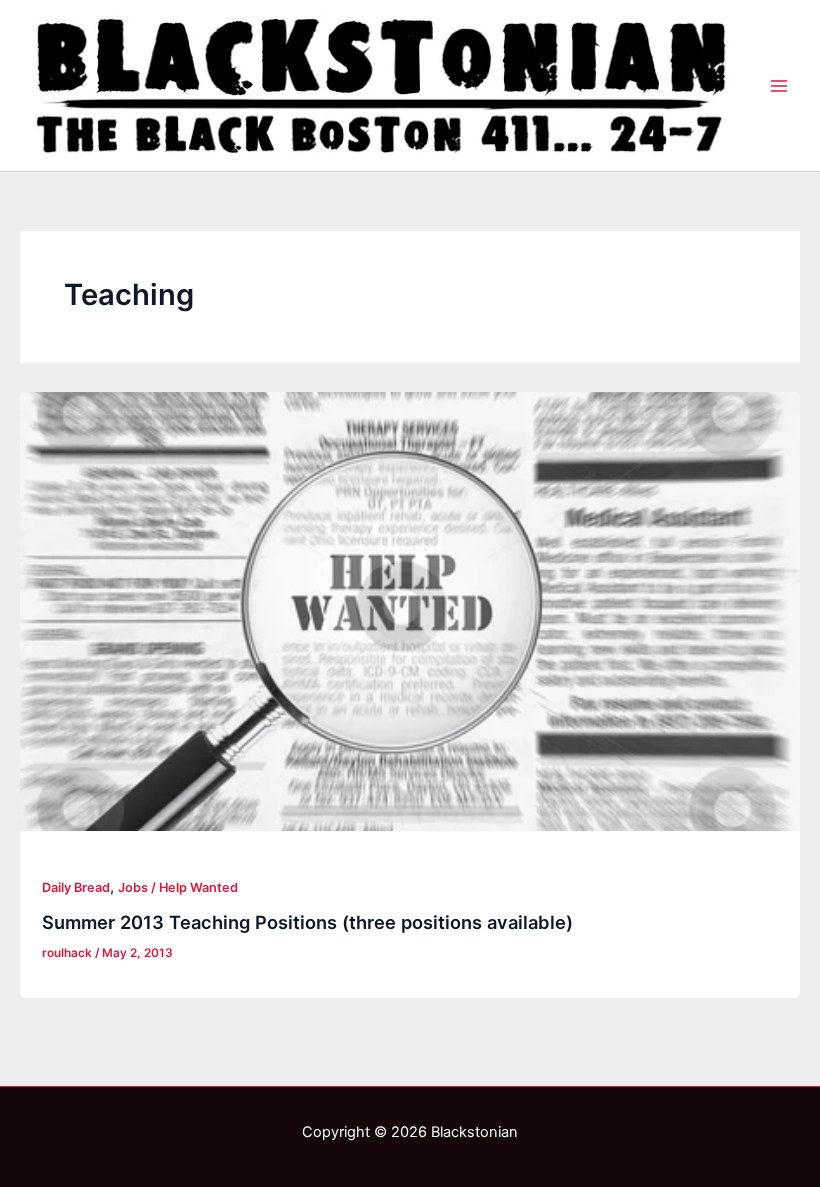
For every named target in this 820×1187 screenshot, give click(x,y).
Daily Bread (76, 887)
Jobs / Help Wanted (178, 887)
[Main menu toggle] (779, 86)
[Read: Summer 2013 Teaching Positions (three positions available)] (410, 611)
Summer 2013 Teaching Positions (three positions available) (307, 922)
